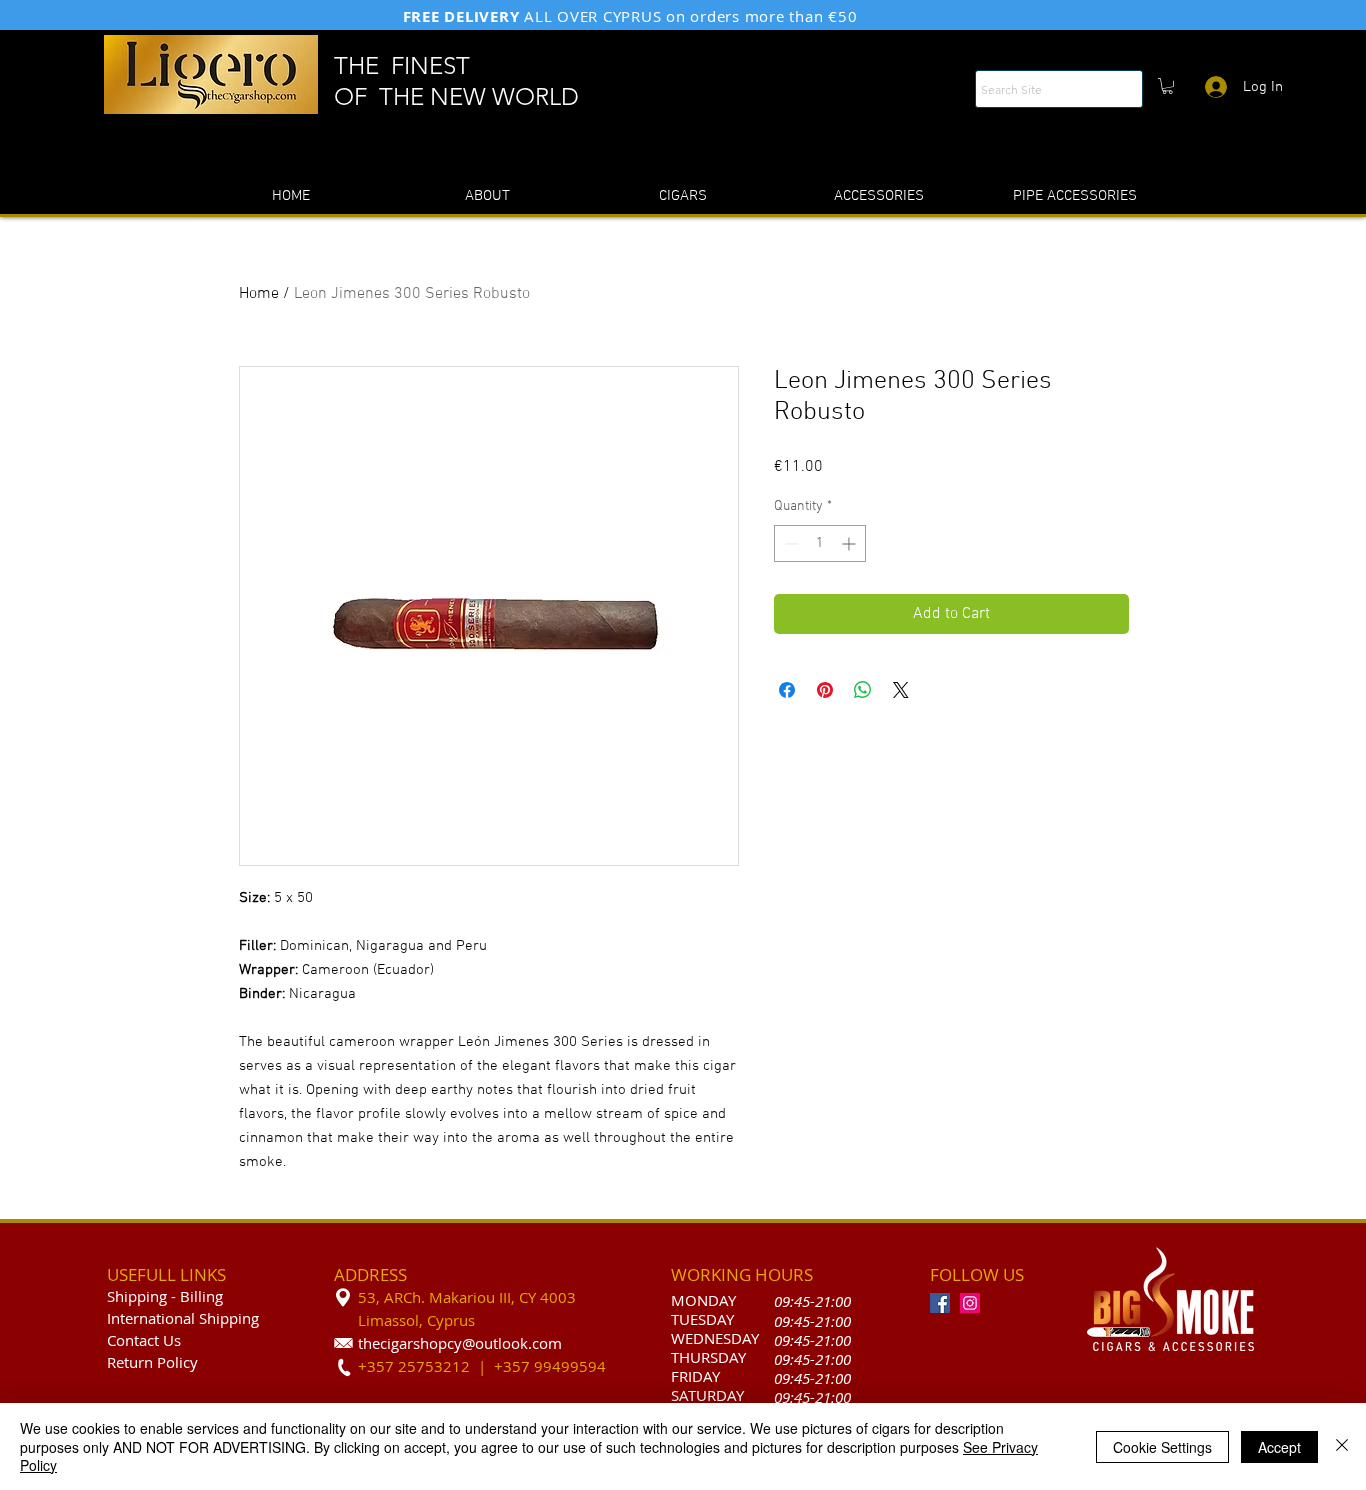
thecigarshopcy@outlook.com (460, 1343)
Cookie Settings (1162, 1447)
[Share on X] (901, 690)
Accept (1279, 1447)
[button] (1167, 86)
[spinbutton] (820, 543)
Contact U (140, 1340)
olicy (182, 1362)
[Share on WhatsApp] (863, 690)
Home (259, 294)
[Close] (1342, 1446)
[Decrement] (789, 543)
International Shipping (183, 1318)
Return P (136, 1362)
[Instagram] (970, 1303)
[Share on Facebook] (787, 690)
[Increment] (850, 543)
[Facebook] (940, 1303)
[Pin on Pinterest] (825, 690)
